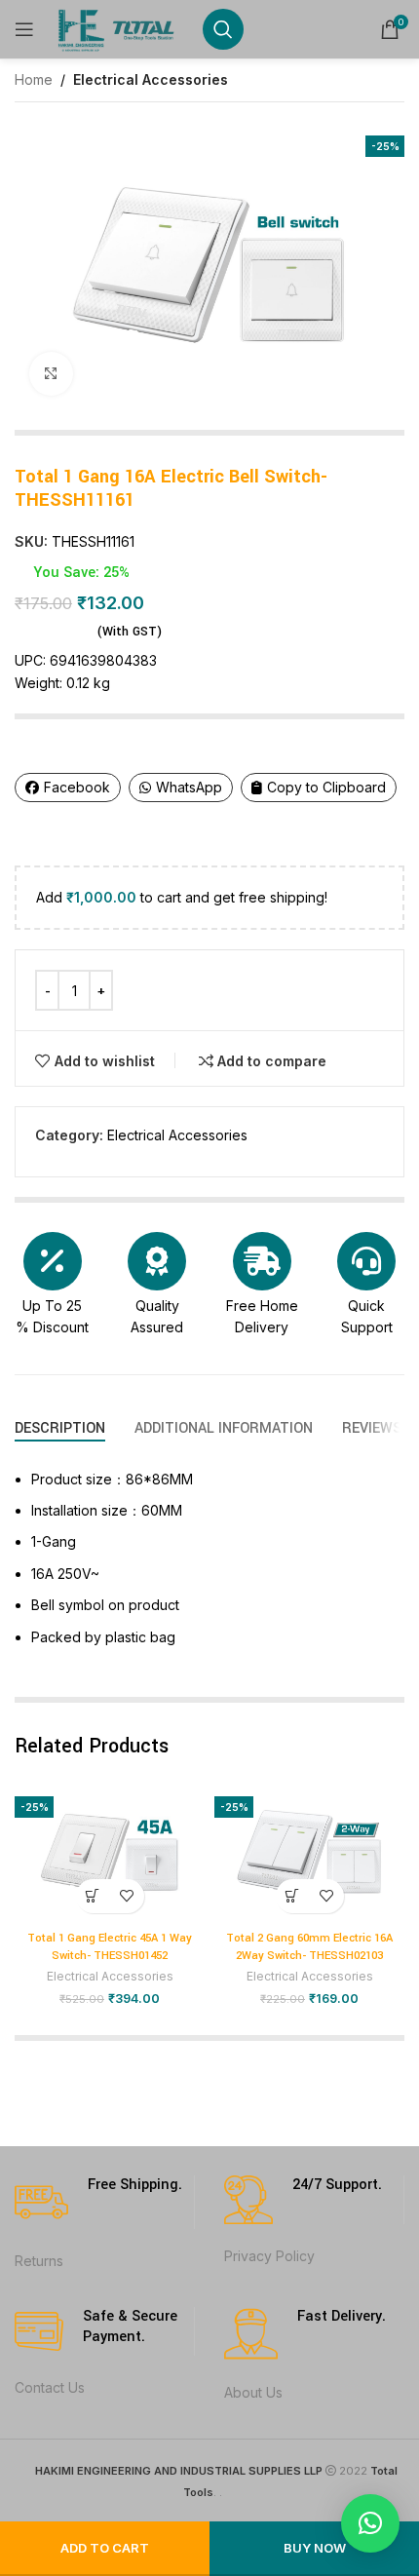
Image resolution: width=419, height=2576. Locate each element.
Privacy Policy (269, 2256)
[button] (93, 1896)
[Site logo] (118, 28)
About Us (253, 2392)
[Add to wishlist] (127, 1896)
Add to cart (105, 2548)
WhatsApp (189, 787)
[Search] (223, 29)
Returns (39, 2261)
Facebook (77, 787)
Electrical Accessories (151, 79)
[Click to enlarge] (51, 374)
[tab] (60, 1428)
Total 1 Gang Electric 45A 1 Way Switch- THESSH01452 (110, 1947)
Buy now (315, 2548)
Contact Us (50, 2387)
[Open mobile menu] (24, 29)
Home (34, 79)
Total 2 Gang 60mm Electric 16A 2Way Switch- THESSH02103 (309, 1947)
